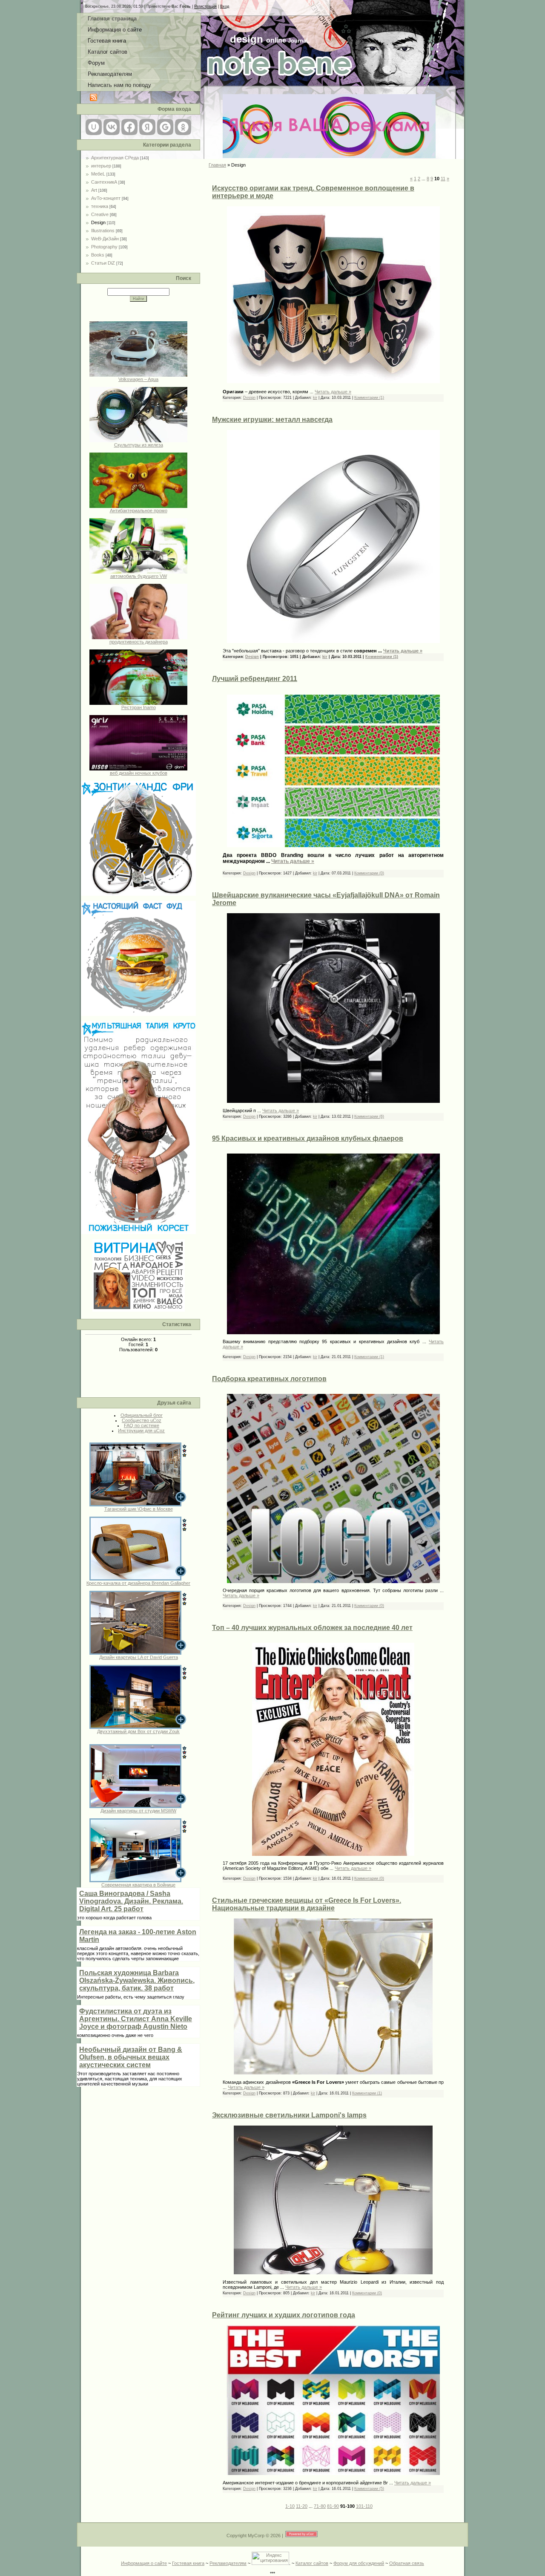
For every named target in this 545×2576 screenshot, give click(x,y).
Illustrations (103, 231)
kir (315, 398)
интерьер (101, 166)
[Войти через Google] (165, 127)
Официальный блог (142, 1415)
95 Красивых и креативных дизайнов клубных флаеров (308, 1138)
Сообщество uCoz (142, 1420)
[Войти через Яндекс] (147, 127)
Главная (217, 165)
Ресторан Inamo (139, 707)
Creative (100, 214)
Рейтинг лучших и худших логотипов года (284, 2315)
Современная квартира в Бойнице (138, 1885)
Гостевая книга (188, 2563)
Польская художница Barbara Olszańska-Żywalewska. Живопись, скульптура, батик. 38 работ (137, 1980)
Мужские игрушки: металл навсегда (272, 420)
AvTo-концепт (106, 198)
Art (94, 190)
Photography (104, 247)
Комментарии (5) (369, 2489)
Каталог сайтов (312, 2563)
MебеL (98, 174)
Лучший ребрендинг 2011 (255, 679)
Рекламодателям (228, 2563)
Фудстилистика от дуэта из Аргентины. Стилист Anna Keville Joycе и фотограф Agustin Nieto (136, 2019)
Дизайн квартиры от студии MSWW (138, 1811)
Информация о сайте (144, 2563)
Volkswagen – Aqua (138, 379)
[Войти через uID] (94, 127)
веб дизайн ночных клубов (139, 773)
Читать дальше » (333, 392)
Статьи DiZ (103, 263)
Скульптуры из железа (139, 445)
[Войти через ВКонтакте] (112, 127)
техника (100, 206)
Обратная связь (407, 2563)
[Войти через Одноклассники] (183, 127)
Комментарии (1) (369, 398)
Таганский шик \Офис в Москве (139, 1509)
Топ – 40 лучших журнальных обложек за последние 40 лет (312, 1628)
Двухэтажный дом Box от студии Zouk (138, 1731)
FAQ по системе (142, 1425)
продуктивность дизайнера (139, 642)
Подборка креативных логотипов (269, 1379)
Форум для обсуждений (359, 2563)
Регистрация (205, 6)
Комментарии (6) (369, 1116)
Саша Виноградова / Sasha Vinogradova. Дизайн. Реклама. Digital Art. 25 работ (131, 1901)
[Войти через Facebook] (129, 127)
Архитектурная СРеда (115, 158)
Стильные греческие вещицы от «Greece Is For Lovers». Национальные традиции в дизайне (307, 1904)
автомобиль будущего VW (139, 576)
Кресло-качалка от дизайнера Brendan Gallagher (138, 1583)
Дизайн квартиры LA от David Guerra (139, 1657)
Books (98, 255)
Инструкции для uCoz (141, 1431)
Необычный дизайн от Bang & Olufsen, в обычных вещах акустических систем (131, 2057)
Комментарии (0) (369, 873)
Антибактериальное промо (139, 511)
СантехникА (104, 182)
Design (98, 222)
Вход (225, 6)
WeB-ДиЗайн (105, 239)
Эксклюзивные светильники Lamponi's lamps (289, 2115)
